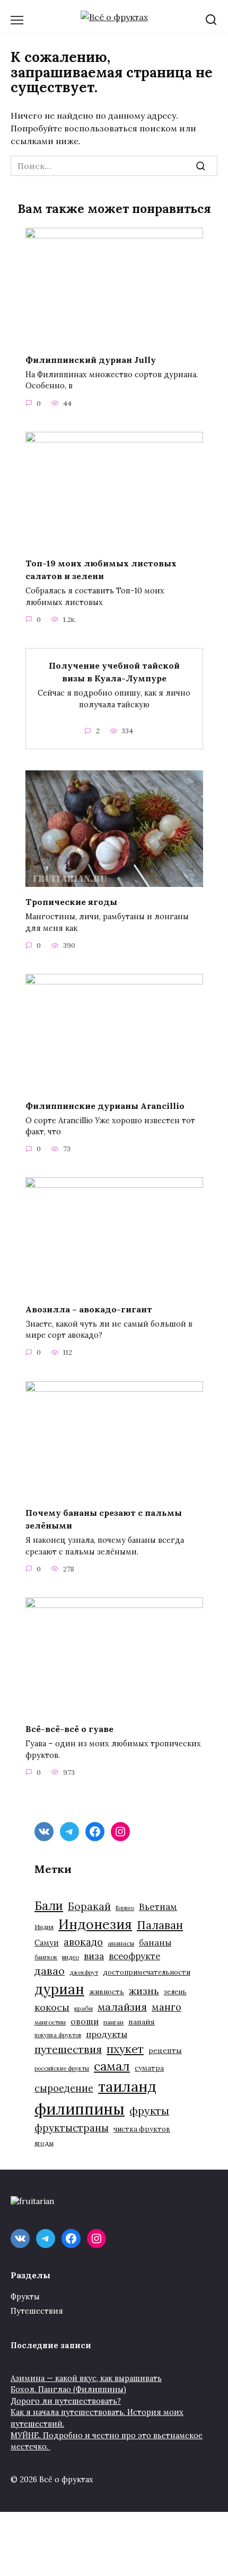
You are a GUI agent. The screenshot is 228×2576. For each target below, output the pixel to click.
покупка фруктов (58, 2035)
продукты (107, 2034)
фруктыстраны (72, 2128)
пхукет (125, 2049)
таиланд (127, 2086)
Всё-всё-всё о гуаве (69, 1729)
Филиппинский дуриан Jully (91, 359)
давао (50, 1971)
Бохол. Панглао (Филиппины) (68, 2390)
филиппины (80, 2109)
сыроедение (64, 2088)
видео (71, 1957)
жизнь (144, 1991)
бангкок (46, 1957)
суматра (149, 2068)
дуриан (59, 1989)
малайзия (122, 2007)
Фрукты (25, 2297)
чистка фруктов (142, 2129)
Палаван (160, 1925)
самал (112, 2066)
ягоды (44, 2143)
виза (94, 1956)
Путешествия (37, 2311)
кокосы (52, 2007)
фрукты (149, 2111)
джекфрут (84, 1973)
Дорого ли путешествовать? (66, 2401)
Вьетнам (158, 1907)
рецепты (165, 2050)
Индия (44, 1927)
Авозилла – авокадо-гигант (89, 1309)
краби (84, 2008)
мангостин (50, 2022)
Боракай (89, 1906)
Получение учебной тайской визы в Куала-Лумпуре (114, 672)
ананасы (121, 1943)
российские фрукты (62, 2068)
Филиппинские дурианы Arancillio (105, 1105)
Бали (49, 1906)
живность (107, 1992)
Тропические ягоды (71, 902)
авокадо (83, 1942)
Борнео (125, 1908)
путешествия (68, 2049)
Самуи (47, 1943)
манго (166, 2007)
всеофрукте (134, 1956)
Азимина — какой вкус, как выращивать (86, 2378)
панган (113, 2022)
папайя (142, 2022)
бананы (155, 1942)
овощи (85, 2021)
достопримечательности (147, 1972)
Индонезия (95, 1924)
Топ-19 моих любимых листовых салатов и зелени (101, 570)
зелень (175, 1992)
